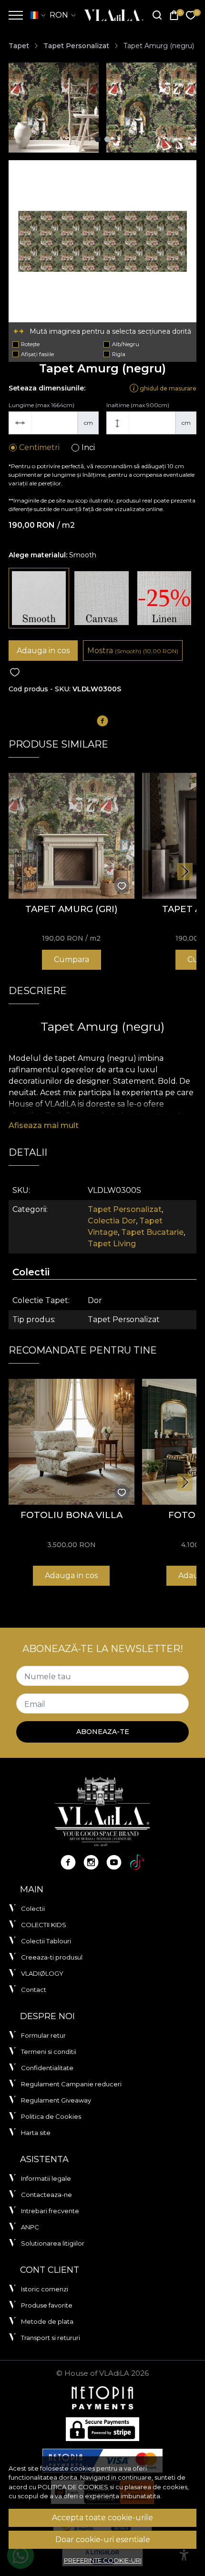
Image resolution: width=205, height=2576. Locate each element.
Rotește (30, 344)
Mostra (133, 651)
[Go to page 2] (107, 139)
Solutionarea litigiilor (53, 2243)
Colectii (33, 1909)
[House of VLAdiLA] (111, 15)
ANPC (30, 2227)
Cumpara (72, 960)
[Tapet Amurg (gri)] (72, 836)
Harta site (36, 2133)
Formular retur (43, 2035)
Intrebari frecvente (50, 2211)
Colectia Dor (112, 1221)
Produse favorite (47, 2305)
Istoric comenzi (45, 2289)
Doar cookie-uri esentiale (103, 2540)
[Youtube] (114, 1862)
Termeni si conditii (49, 2052)
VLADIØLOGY (42, 1973)
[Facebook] (68, 1862)
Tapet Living (112, 1244)
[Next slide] (185, 872)
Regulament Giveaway (56, 2100)
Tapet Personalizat (76, 46)
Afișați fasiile (37, 354)
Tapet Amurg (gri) (72, 909)
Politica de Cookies (51, 2116)
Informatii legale (46, 2178)
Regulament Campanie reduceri (71, 2084)
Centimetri (39, 447)
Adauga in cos (43, 651)
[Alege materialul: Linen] (164, 598)
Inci (88, 447)
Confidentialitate (47, 2068)
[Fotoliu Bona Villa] (72, 1442)
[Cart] (174, 15)
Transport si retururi (51, 2338)
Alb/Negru (126, 344)
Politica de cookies (73, 2487)
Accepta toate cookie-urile (102, 2518)
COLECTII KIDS (44, 1925)
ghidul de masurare (167, 388)
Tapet (19, 46)
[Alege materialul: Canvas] (101, 598)
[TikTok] (137, 1862)
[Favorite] (191, 15)
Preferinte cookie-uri (103, 2560)
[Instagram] (91, 1862)
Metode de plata (47, 2321)
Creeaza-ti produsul (52, 1957)
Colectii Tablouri (46, 1941)
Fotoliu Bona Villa (72, 1515)
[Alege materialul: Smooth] (39, 598)
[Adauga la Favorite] (15, 672)
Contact (34, 1990)
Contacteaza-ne (46, 2195)
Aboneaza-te (103, 1732)
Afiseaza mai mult (44, 1125)
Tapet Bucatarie (152, 1232)
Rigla (119, 354)
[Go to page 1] (98, 139)
